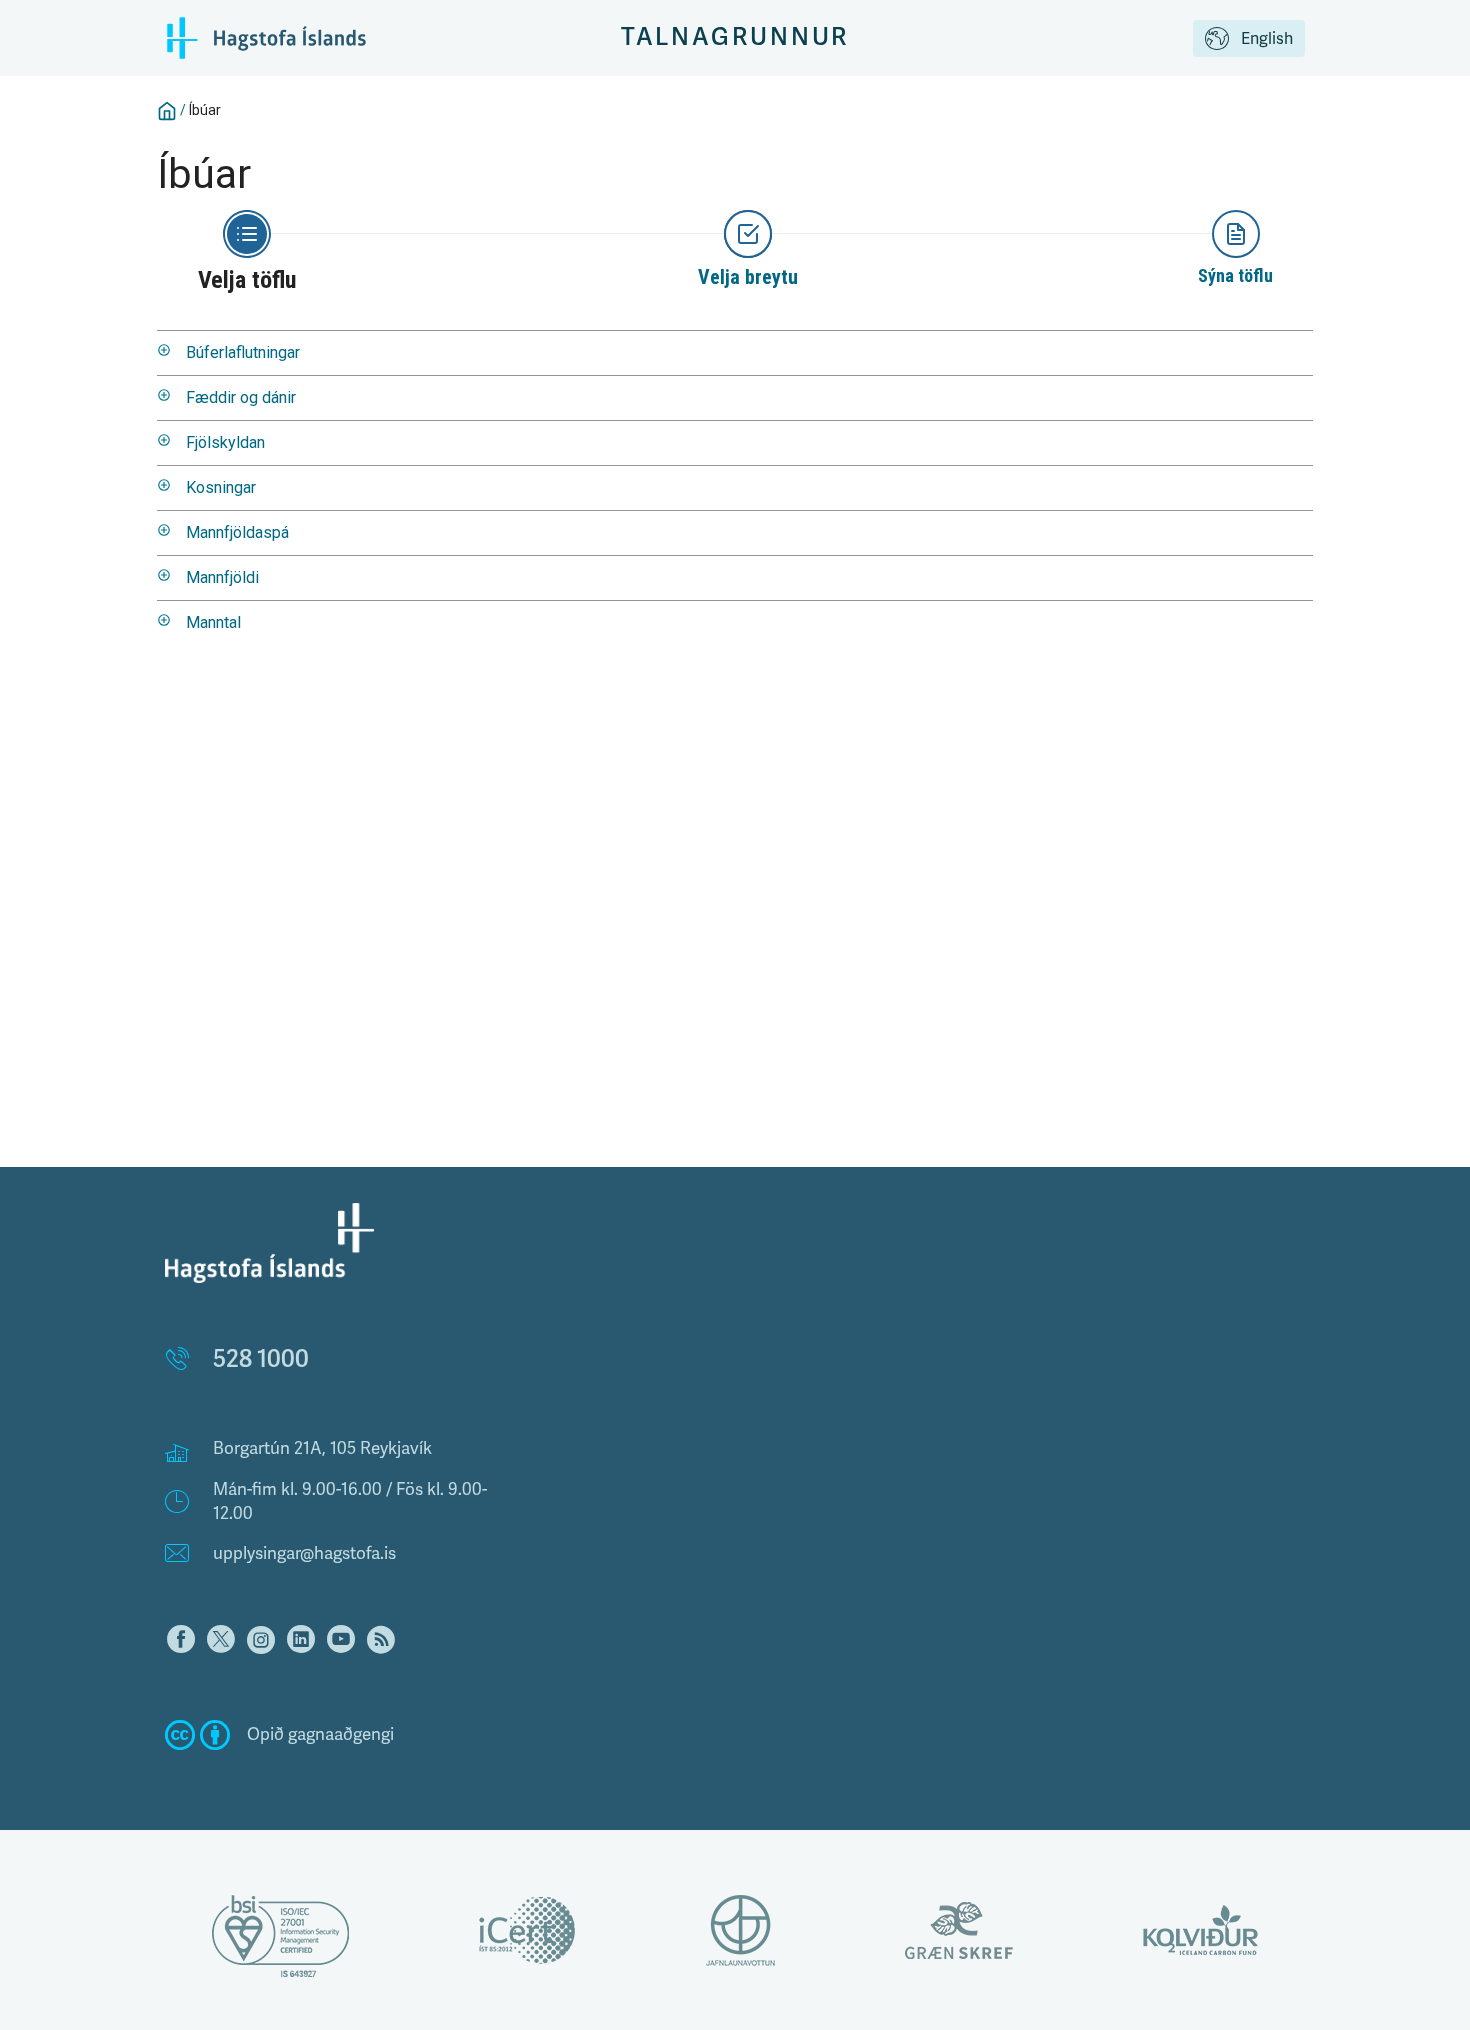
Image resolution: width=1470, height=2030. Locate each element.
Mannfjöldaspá (237, 532)
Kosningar (221, 487)
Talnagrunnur (735, 37)
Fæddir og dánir (241, 397)
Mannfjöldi (222, 577)
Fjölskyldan (225, 442)
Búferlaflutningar (243, 352)
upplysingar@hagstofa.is (304, 1553)
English (1267, 39)
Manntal (213, 622)
